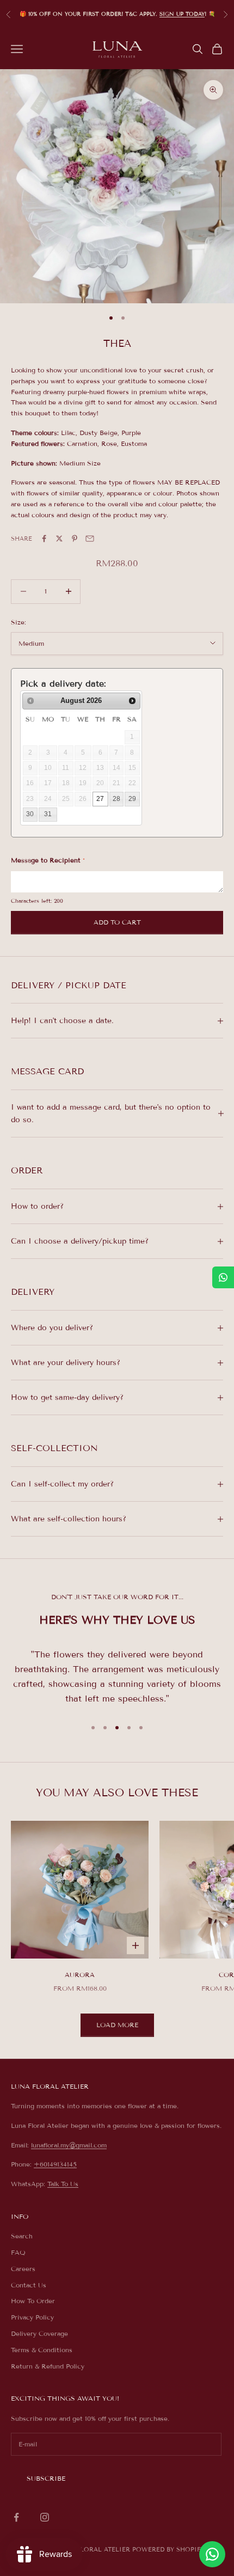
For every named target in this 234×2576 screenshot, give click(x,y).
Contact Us (29, 2285)
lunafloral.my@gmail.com (69, 2145)
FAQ (18, 2252)
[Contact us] (212, 2554)
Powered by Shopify (168, 2549)
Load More (117, 2025)
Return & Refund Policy (48, 2366)
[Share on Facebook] (44, 539)
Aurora (80, 1975)
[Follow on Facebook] (16, 2517)
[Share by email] (90, 539)
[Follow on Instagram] (45, 2517)
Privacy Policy (32, 2317)
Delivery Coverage (39, 2333)
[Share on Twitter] (59, 539)
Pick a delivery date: (63, 684)
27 (100, 799)
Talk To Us (63, 2184)
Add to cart (117, 922)
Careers (23, 2269)
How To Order (33, 2301)
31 (48, 814)
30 (30, 814)
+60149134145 (55, 2164)
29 (132, 799)
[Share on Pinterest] (75, 539)
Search (22, 2236)
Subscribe (46, 2478)
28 (116, 799)
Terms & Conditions (42, 2350)
